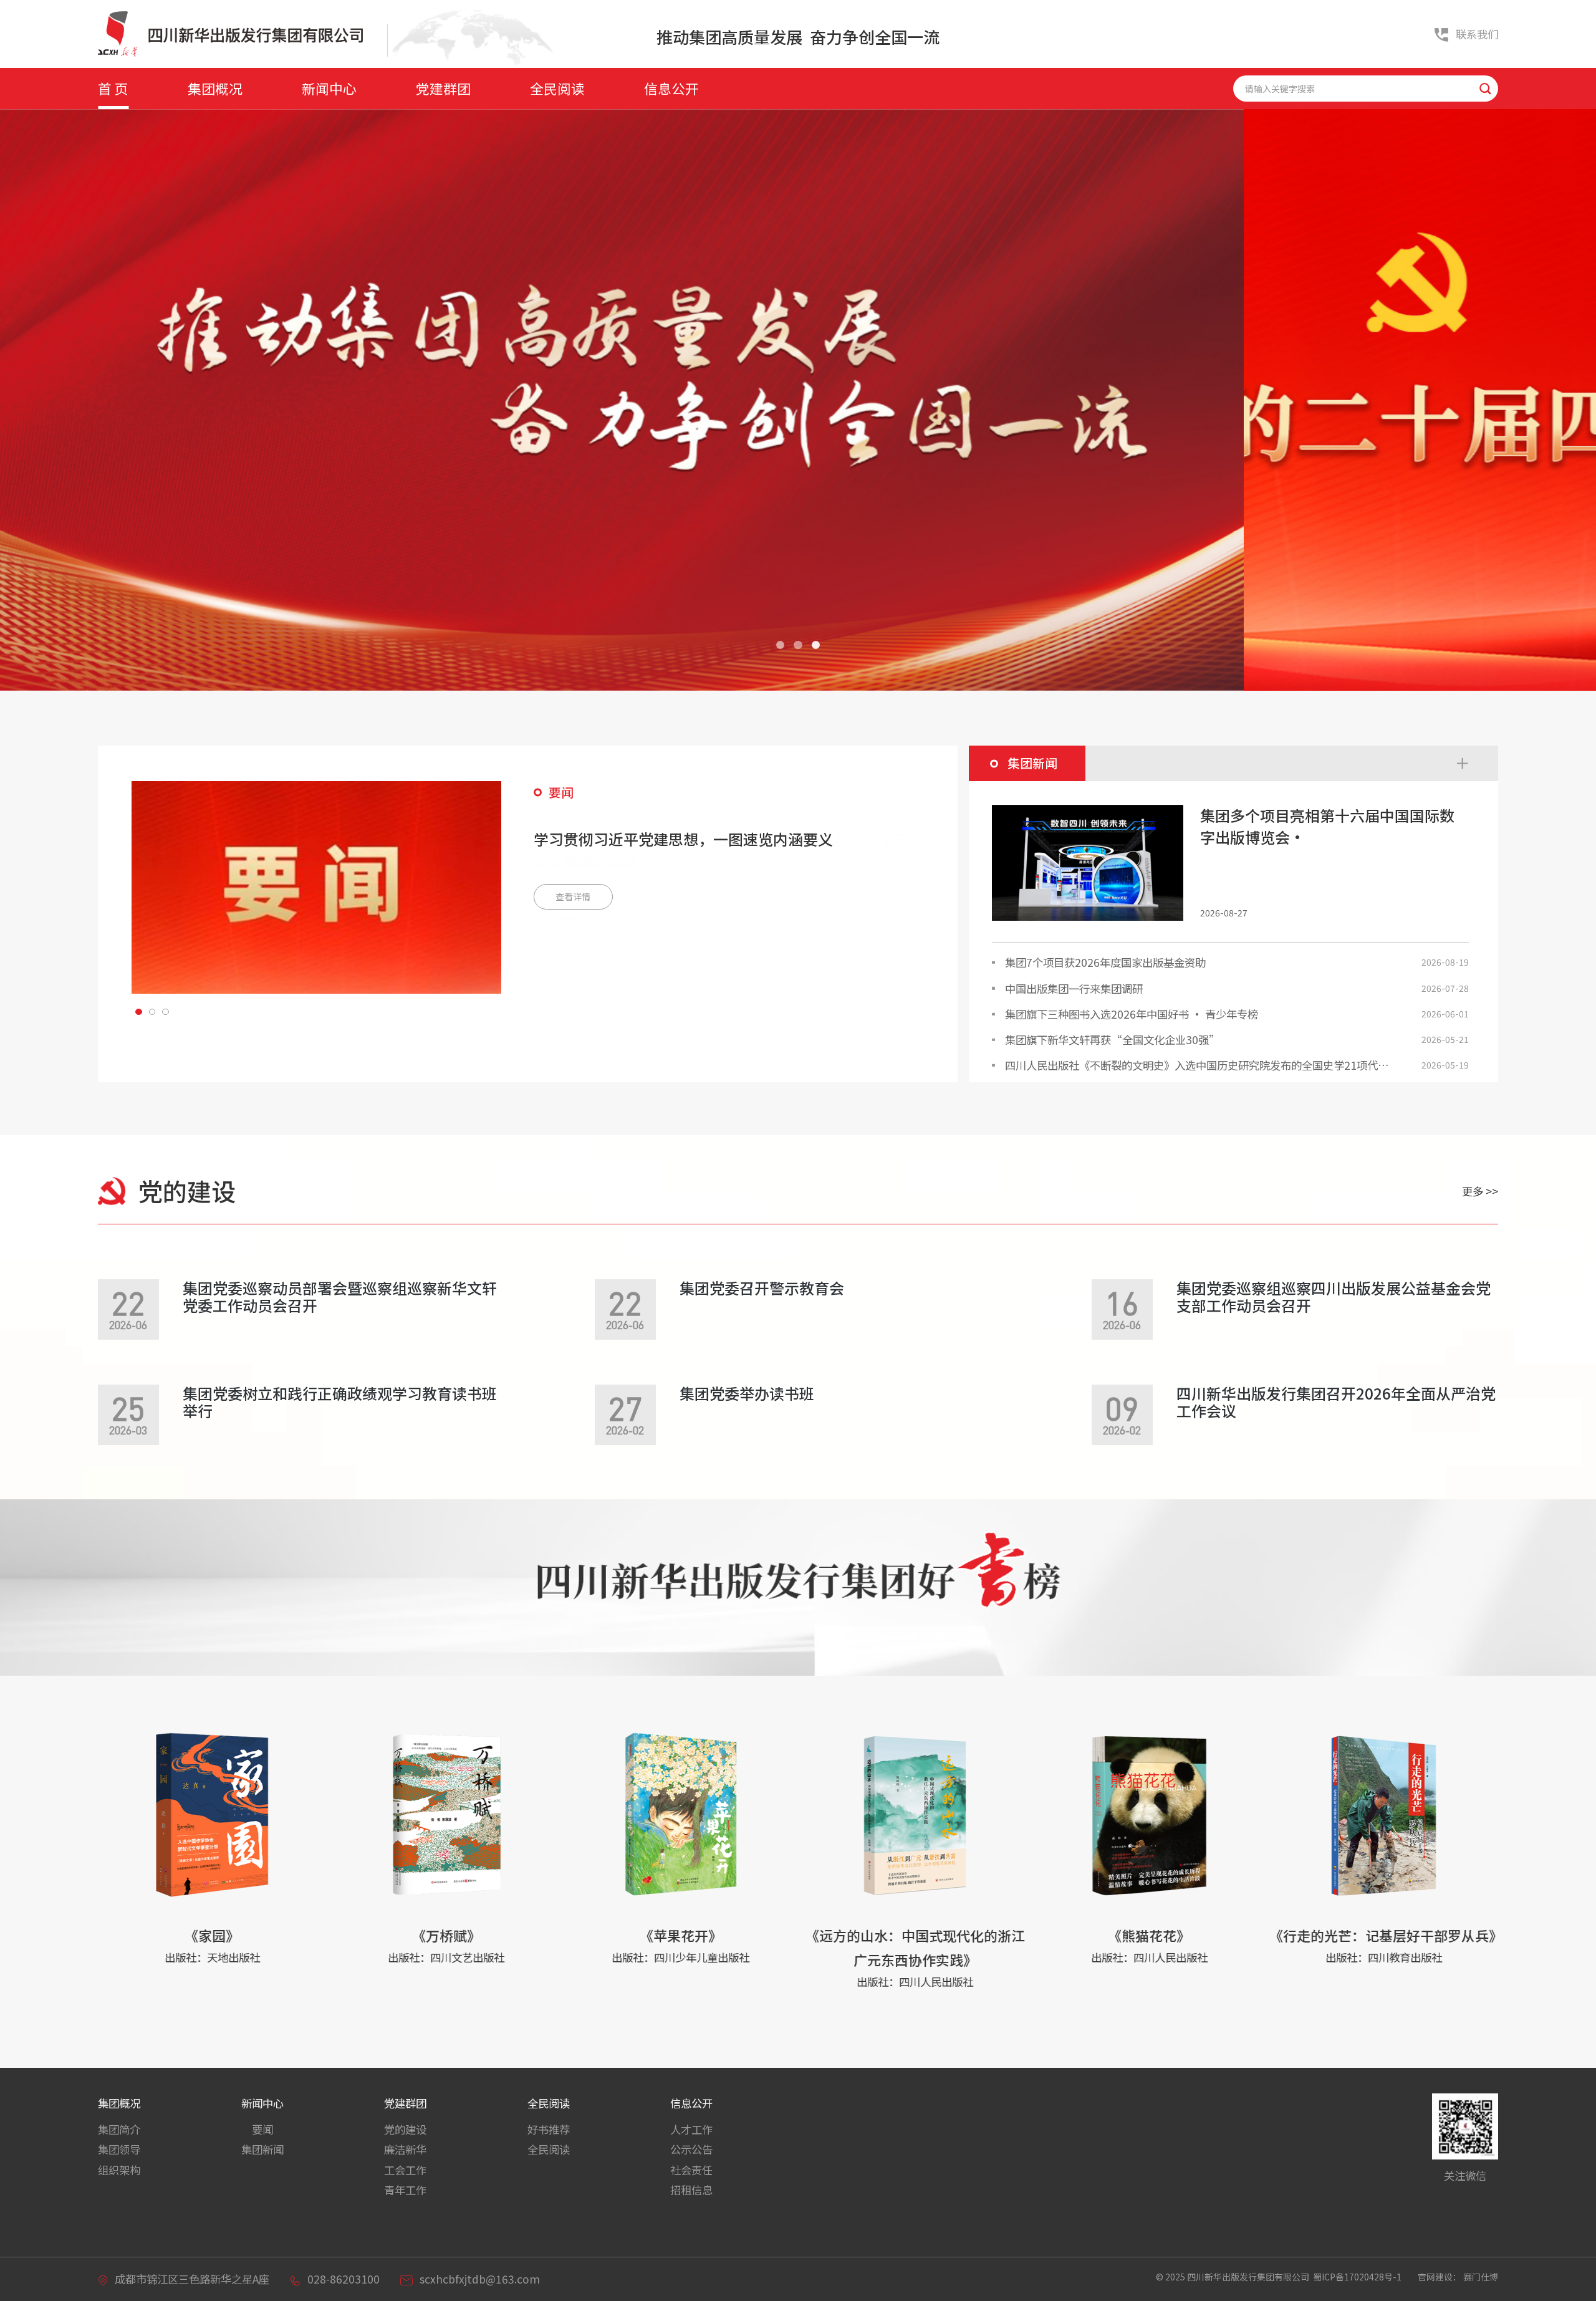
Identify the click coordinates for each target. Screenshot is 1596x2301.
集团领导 (119, 2149)
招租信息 (691, 2190)
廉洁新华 (405, 2149)
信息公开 (671, 88)
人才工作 (691, 2129)
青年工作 (405, 2190)
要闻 (262, 2129)
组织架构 (119, 2170)
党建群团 (443, 88)
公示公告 (691, 2149)
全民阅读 (557, 88)
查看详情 (573, 896)
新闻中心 (329, 88)
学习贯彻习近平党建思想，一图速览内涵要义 (683, 839)
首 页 (113, 88)
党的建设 (405, 2129)
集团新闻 (262, 2149)
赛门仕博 (1481, 2277)
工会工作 (405, 2170)
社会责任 (691, 2170)
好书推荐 (549, 2129)
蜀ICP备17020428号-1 (1358, 2277)
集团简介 (119, 2129)
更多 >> (1480, 1191)
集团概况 (215, 88)
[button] (780, 645)
